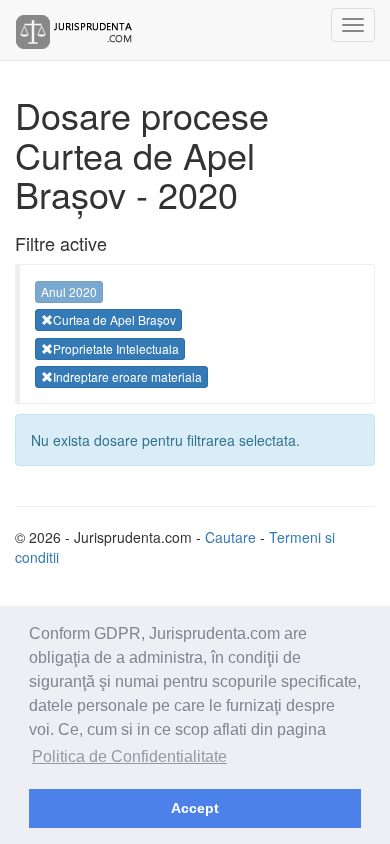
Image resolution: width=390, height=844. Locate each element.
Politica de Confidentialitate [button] (129, 756)
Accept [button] (195, 808)
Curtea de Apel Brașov (114, 319)
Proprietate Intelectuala (116, 348)
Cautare (230, 537)
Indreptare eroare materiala (127, 376)
